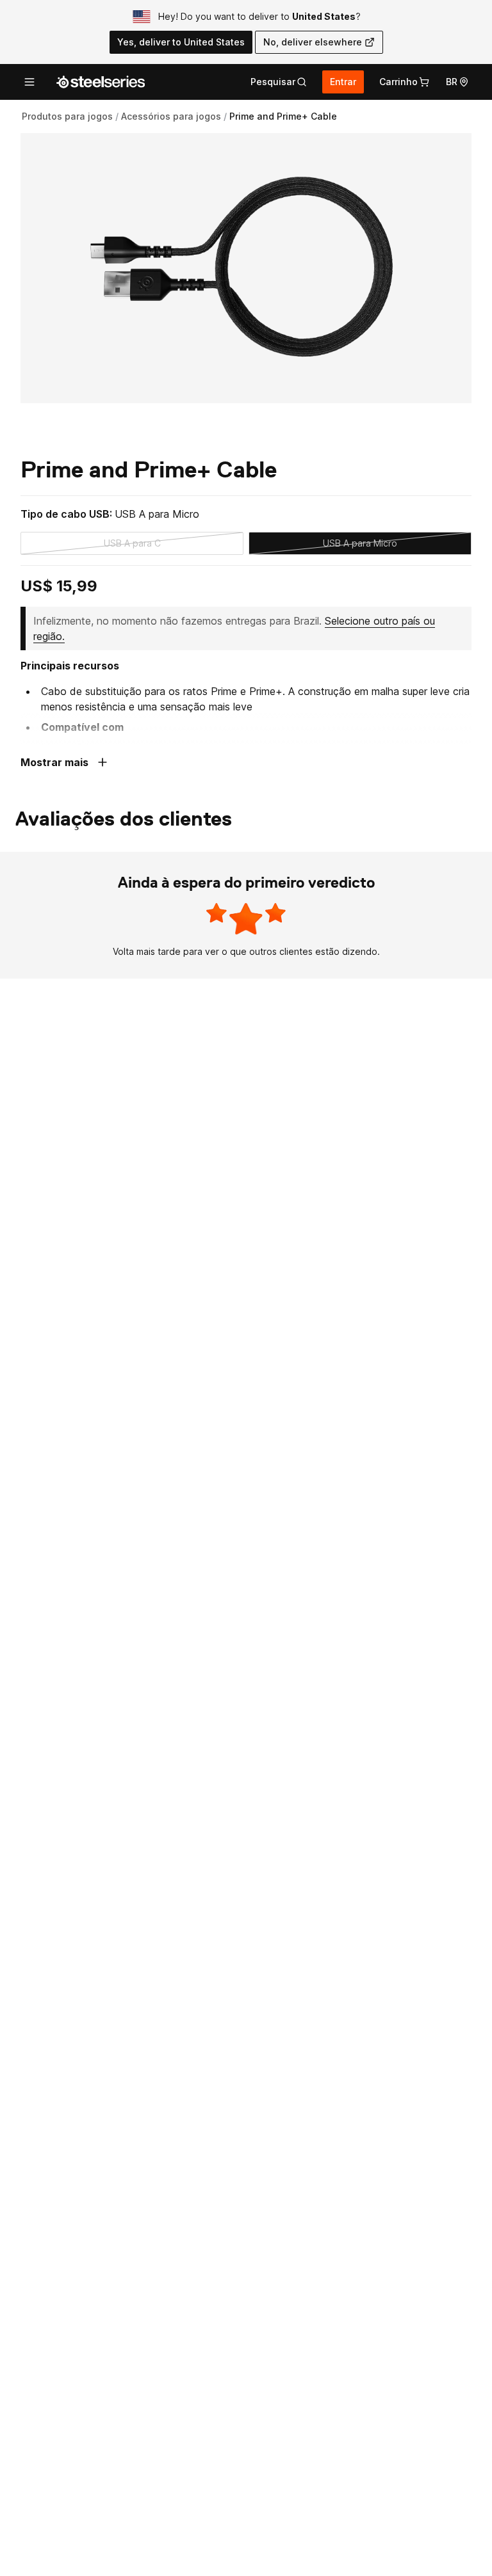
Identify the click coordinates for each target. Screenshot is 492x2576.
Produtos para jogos (67, 116)
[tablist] (279, 82)
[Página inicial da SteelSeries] (101, 82)
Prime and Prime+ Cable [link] (283, 116)
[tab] (279, 82)
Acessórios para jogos (171, 116)
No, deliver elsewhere (313, 42)
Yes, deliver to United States (181, 42)
